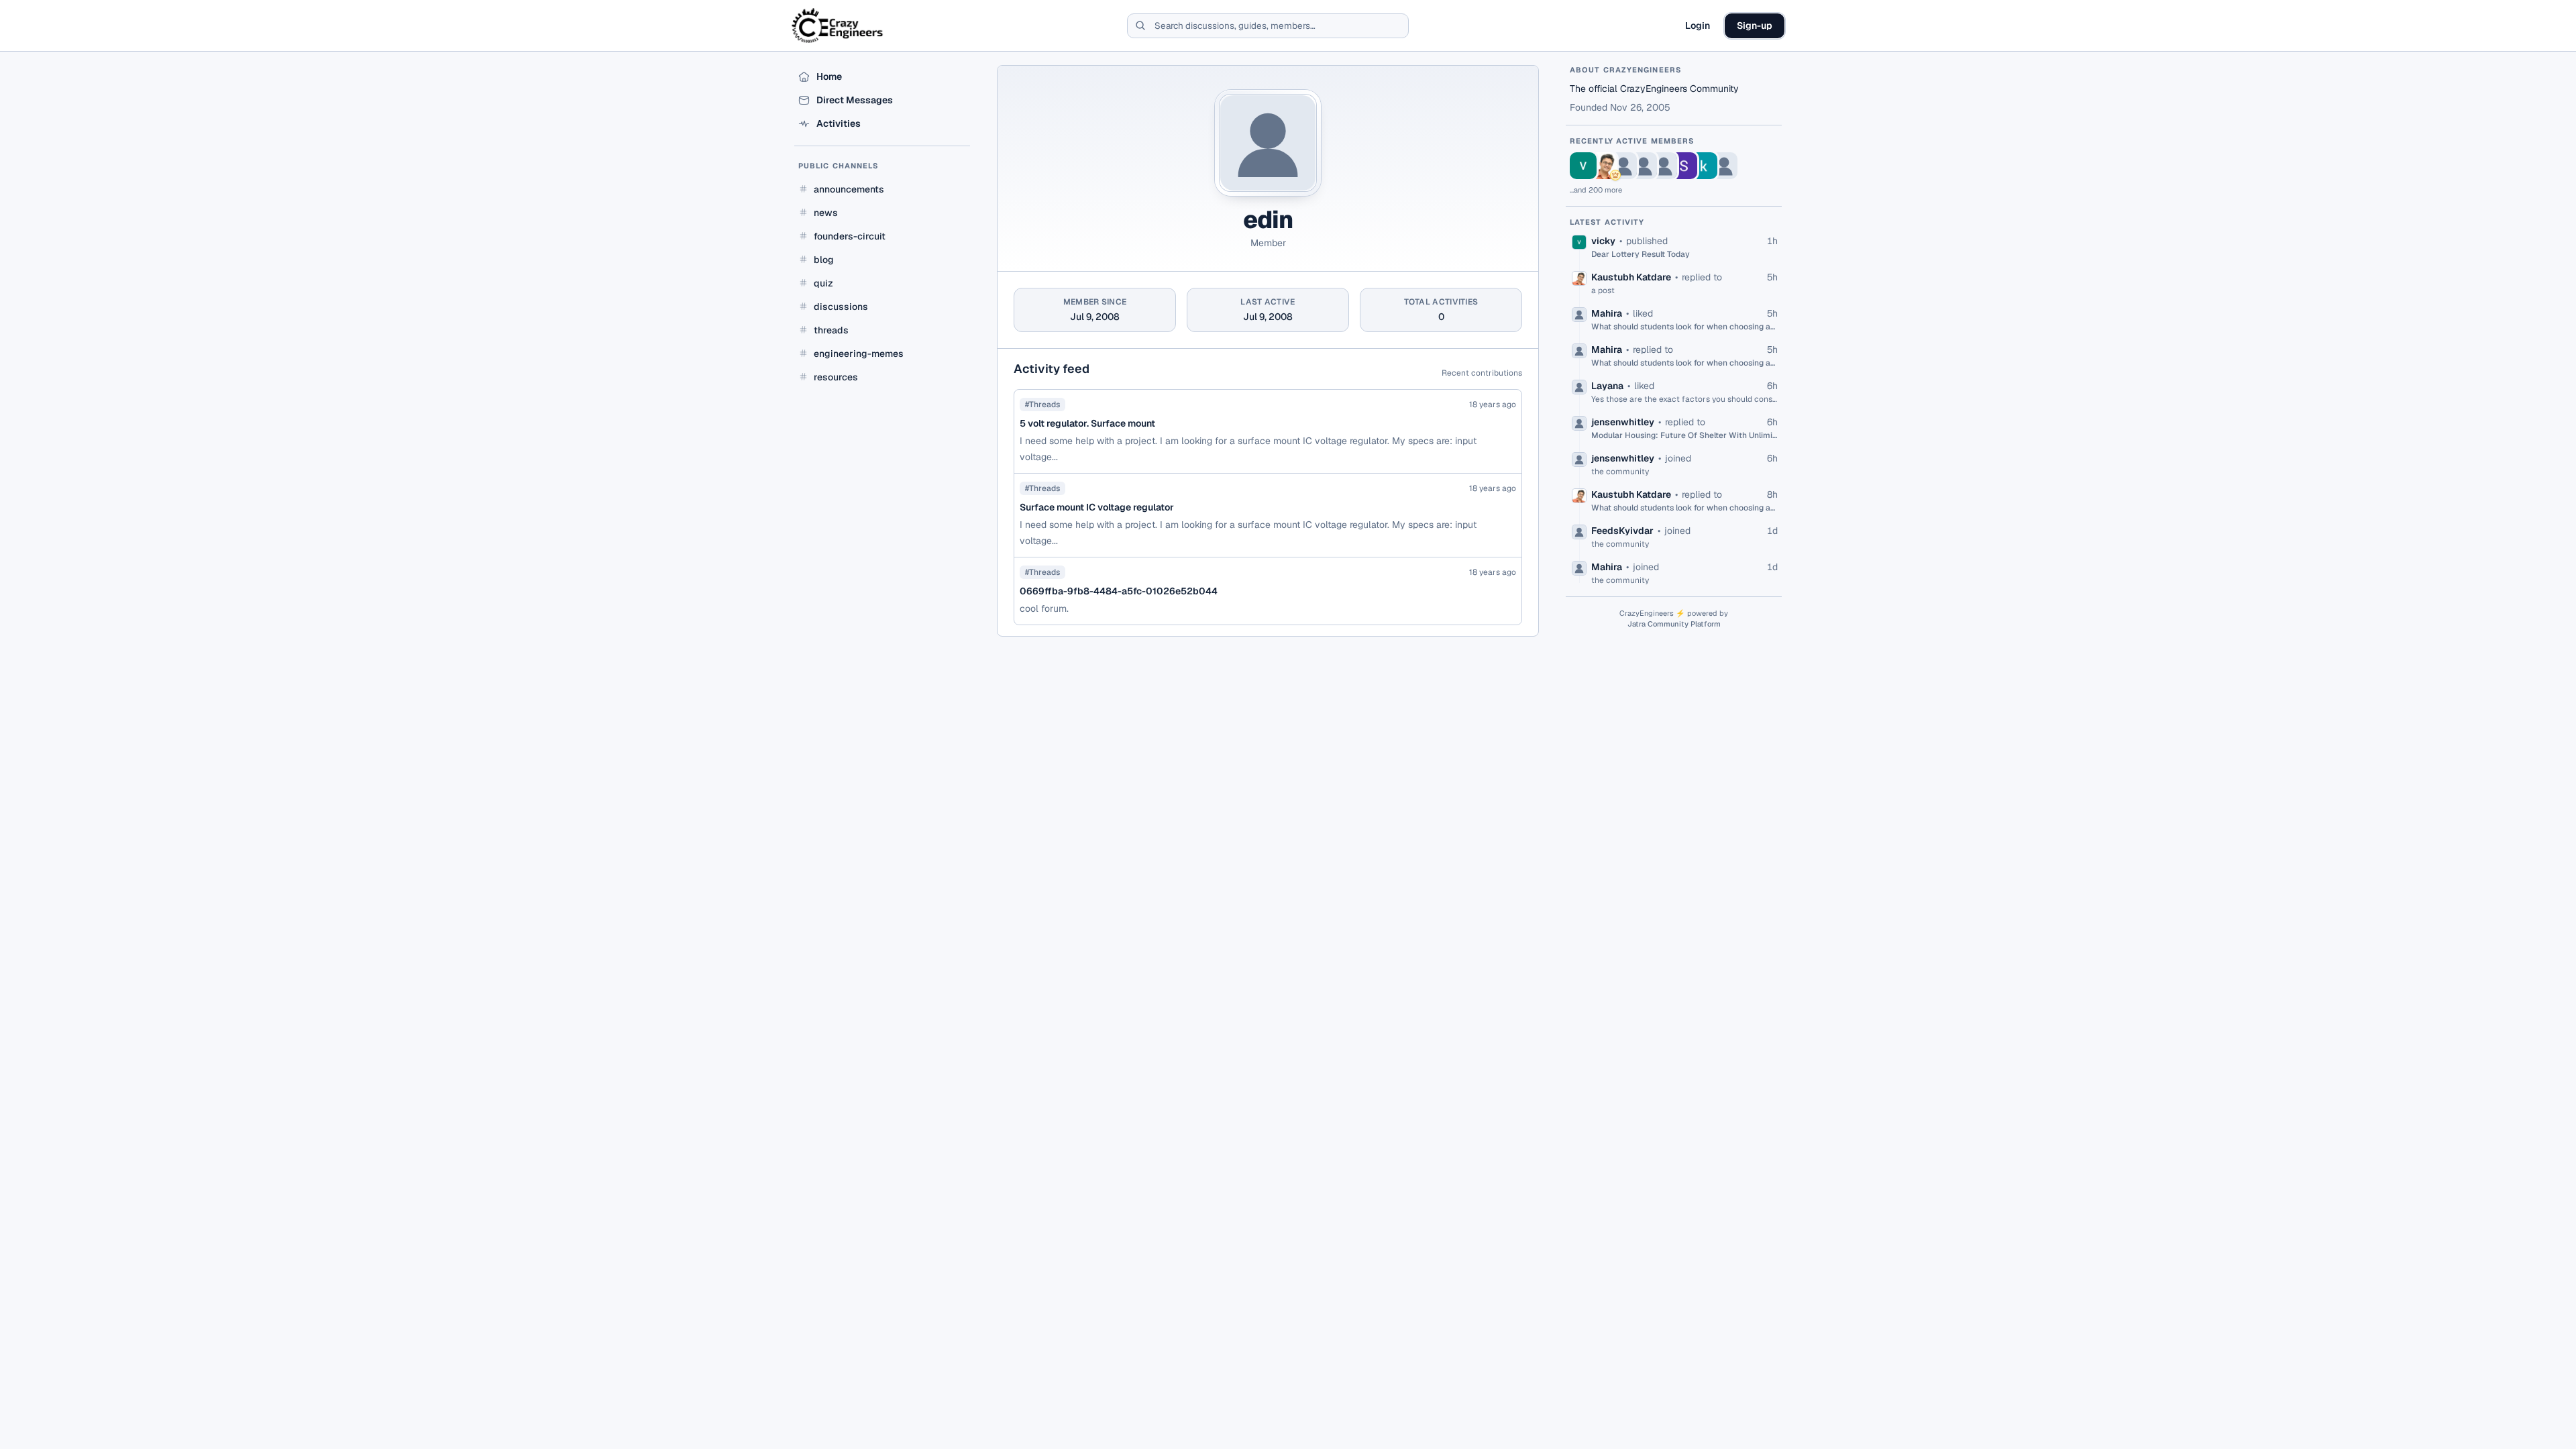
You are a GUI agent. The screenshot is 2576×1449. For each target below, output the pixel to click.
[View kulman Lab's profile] (1704, 166)
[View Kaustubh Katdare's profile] (1603, 166)
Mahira (1607, 313)
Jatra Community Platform (1674, 624)
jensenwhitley (1623, 422)
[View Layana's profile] (1644, 166)
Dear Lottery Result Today (1641, 254)
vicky (1603, 241)
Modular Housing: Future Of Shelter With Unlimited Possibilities (1684, 435)
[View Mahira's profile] (1623, 166)
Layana (1607, 386)
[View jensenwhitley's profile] (1664, 166)
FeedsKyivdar (1622, 531)
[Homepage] (838, 25)
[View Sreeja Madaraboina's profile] (1684, 166)
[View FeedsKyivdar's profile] (1724, 166)
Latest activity (1607, 222)
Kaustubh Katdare (1631, 277)
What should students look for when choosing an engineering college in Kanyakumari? (1684, 327)
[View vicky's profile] (1583, 166)
